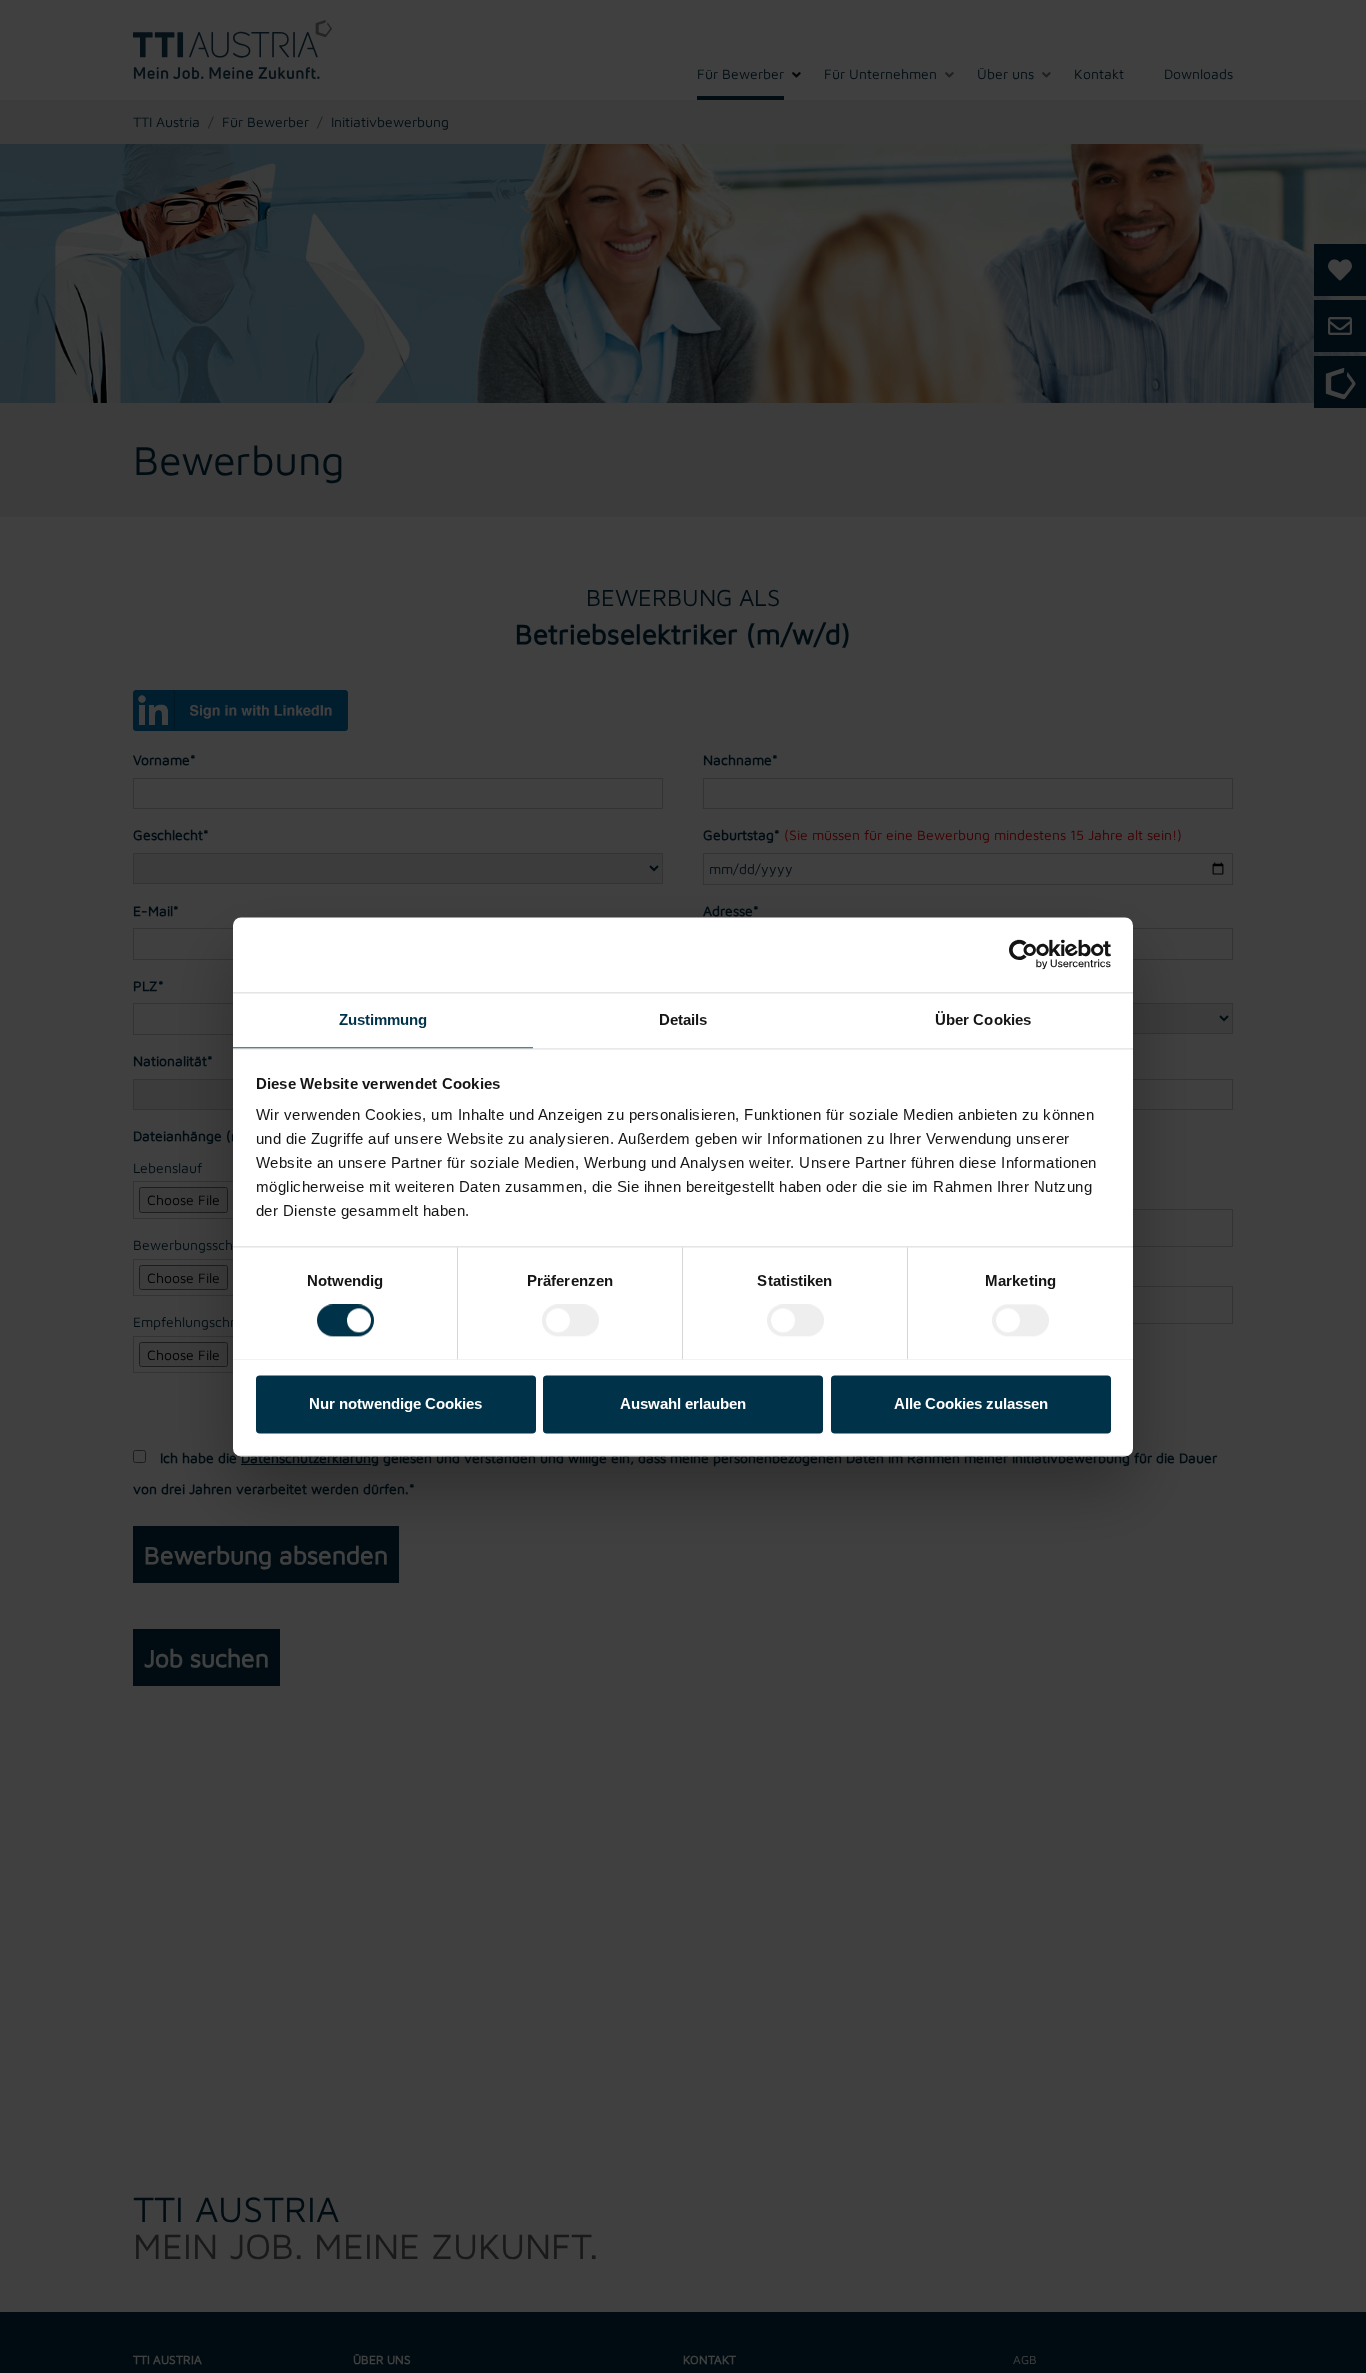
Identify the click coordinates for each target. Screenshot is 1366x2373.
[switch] (570, 1320)
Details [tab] (683, 1019)
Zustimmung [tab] (383, 1019)
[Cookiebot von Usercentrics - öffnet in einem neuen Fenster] (1023, 954)
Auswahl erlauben (683, 1403)
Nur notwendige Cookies (395, 1403)
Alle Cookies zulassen (971, 1403)
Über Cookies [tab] (983, 1019)
